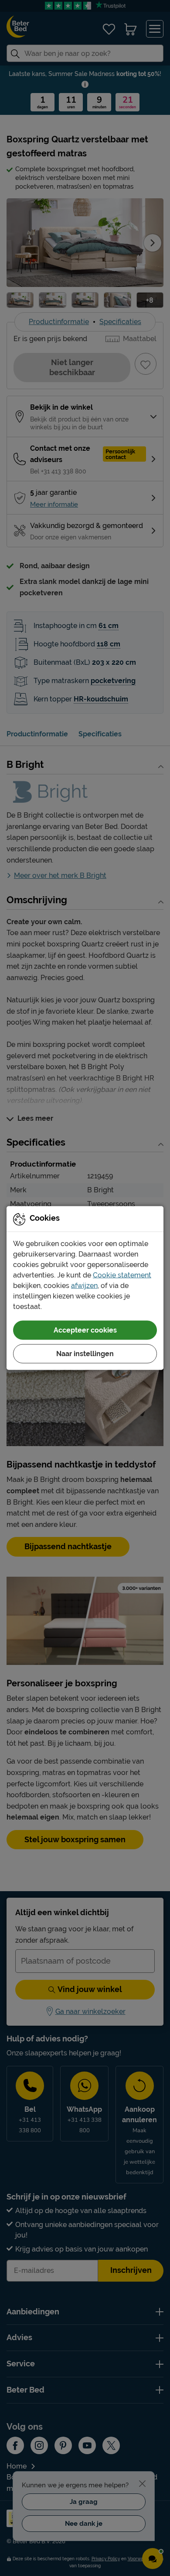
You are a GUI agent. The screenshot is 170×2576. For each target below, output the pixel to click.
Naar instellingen (85, 1354)
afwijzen (84, 1286)
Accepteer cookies (85, 1330)
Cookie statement (122, 1275)
